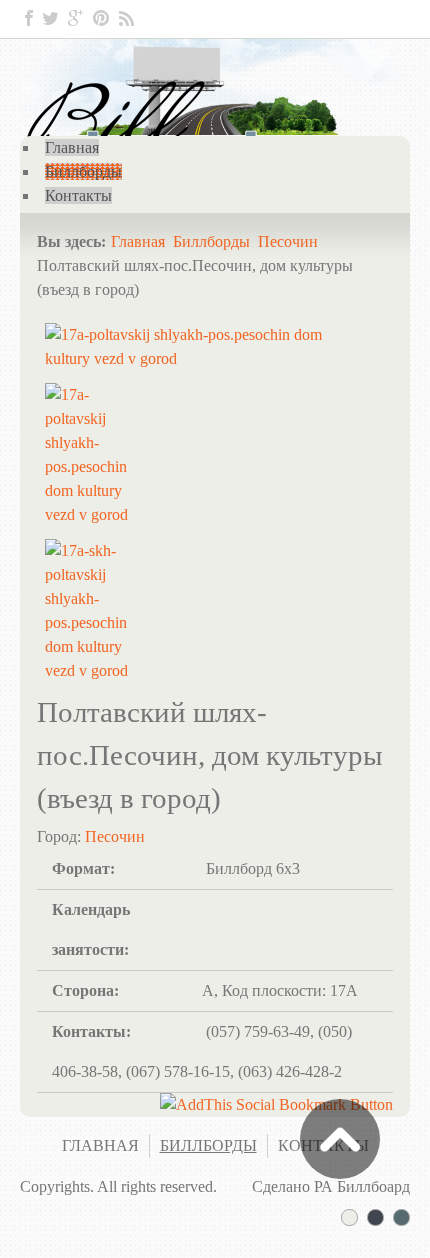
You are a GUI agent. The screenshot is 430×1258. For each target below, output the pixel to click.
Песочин (288, 241)
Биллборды (211, 241)
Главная (138, 241)
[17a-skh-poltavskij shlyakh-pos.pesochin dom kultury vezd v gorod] (90, 670)
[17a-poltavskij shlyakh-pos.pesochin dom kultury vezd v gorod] (192, 358)
